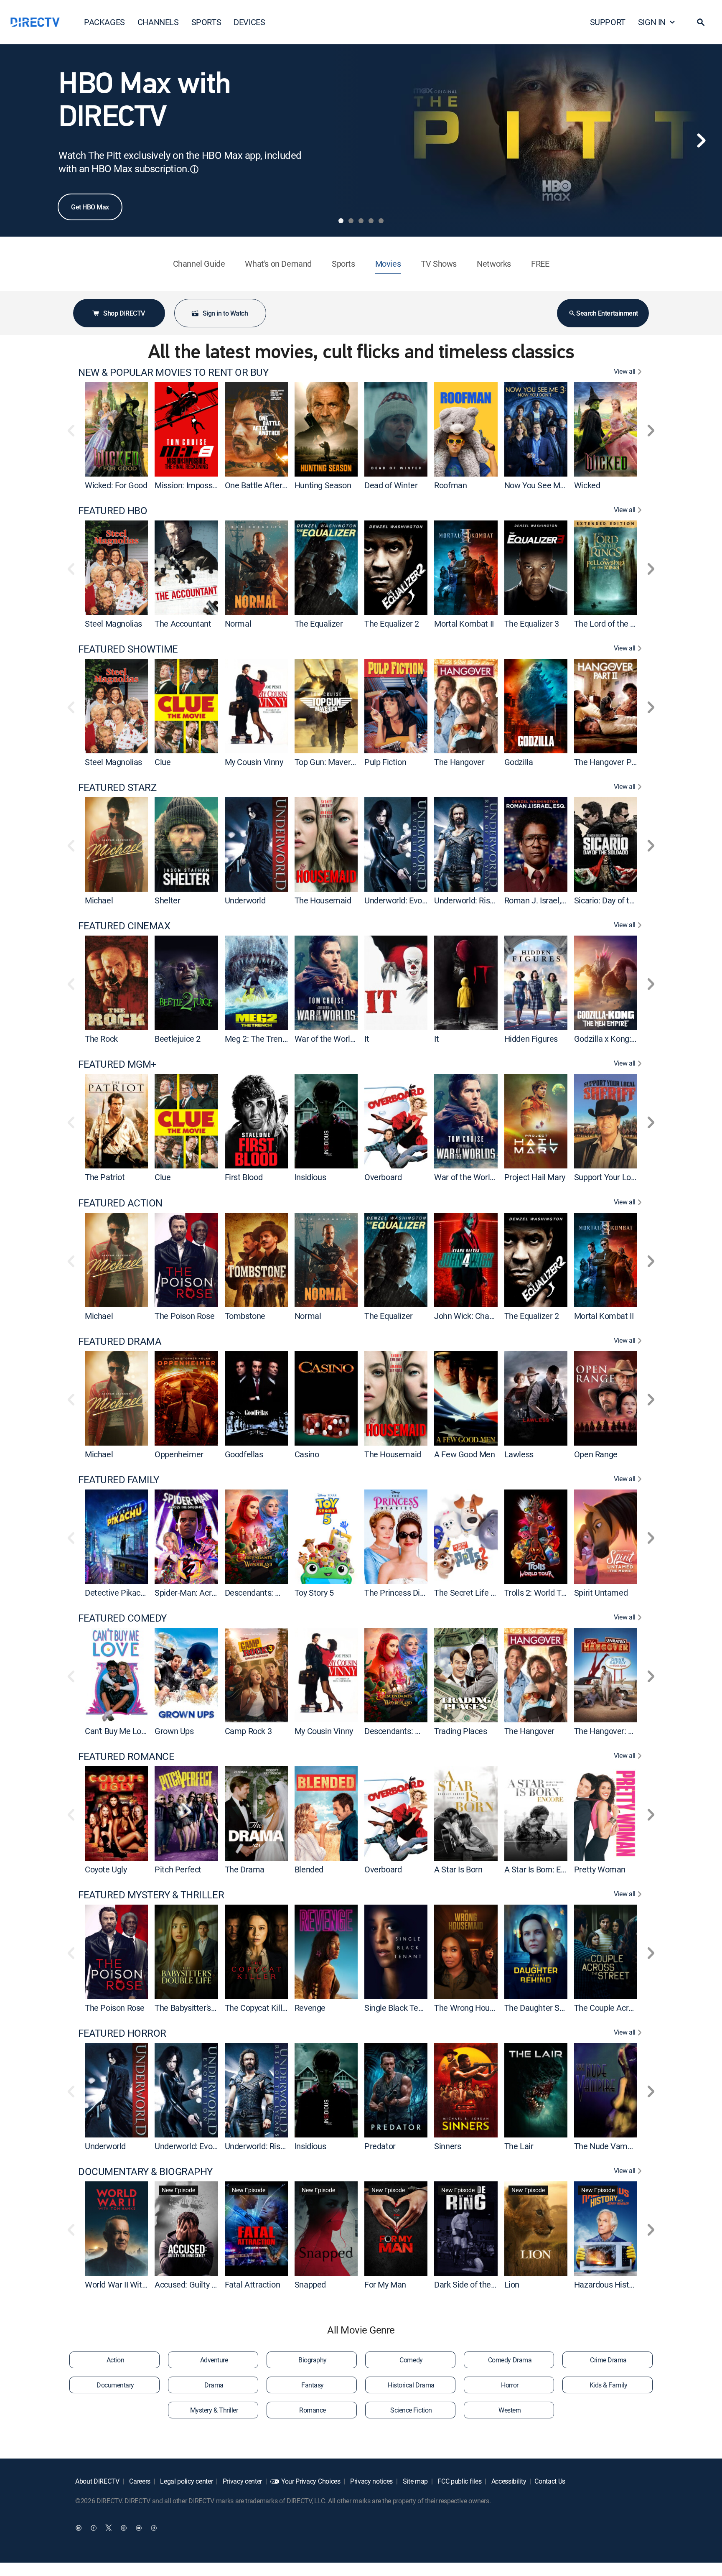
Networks (494, 264)
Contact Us (550, 2481)
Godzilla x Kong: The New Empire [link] (633, 1039)
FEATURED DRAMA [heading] (120, 1341)
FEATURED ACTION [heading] (120, 1203)
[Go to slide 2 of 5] (351, 221)
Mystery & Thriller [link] (214, 2410)
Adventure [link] (214, 2360)
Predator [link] (380, 2146)
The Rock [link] (101, 1039)
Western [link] (510, 2410)
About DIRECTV (97, 2481)
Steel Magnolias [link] (113, 624)
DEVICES (249, 22)
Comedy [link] (411, 2360)
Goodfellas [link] (244, 1454)
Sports (343, 264)
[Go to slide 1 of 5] (341, 221)
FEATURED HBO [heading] (113, 511)
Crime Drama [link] (608, 2360)
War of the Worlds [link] (327, 1039)
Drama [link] (214, 2385)
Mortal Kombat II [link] (464, 624)
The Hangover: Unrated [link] (615, 1731)
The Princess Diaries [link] (401, 1593)
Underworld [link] (245, 900)
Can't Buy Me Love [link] (117, 1731)
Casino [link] (307, 1454)
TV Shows (439, 264)
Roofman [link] (450, 485)
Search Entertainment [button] (607, 313)
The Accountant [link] (183, 624)
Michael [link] (99, 900)
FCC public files (459, 2481)
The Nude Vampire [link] (608, 2146)
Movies (388, 264)
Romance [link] (313, 2410)
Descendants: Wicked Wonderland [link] (286, 1593)
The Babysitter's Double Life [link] (204, 2008)
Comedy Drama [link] (510, 2360)
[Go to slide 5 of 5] (381, 221)
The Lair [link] (519, 2146)
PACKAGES (104, 22)
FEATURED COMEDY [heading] (122, 1618)
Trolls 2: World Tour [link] (539, 1593)
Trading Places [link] (460, 1731)
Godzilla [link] (519, 762)
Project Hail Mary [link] (535, 1177)
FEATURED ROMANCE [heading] (126, 1756)
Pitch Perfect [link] (178, 1869)
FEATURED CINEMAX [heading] (124, 926)
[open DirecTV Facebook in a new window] (94, 2528)
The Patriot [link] (105, 1177)
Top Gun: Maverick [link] (328, 762)
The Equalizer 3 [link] (532, 624)
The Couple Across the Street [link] (626, 2008)
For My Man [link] (385, 2284)
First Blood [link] (244, 1177)
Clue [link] (163, 762)
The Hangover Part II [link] (611, 762)
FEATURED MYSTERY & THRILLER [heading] (151, 1895)
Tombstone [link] (245, 1316)
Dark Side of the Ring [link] (471, 2284)
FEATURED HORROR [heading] (122, 2033)
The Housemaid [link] (323, 900)
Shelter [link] (167, 900)
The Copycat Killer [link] (257, 2008)
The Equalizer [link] (319, 624)
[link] (116, 429)
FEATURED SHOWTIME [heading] (128, 649)
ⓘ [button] (194, 169)
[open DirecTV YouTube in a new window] (139, 2528)
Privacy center (242, 2481)
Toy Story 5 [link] (314, 1593)
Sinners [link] (447, 2146)
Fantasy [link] (313, 2385)
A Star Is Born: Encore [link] (543, 1869)
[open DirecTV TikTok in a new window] (154, 2528)
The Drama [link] (245, 1869)
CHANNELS (158, 22)
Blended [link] (309, 1869)
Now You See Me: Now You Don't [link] (562, 485)
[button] (701, 22)
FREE (540, 264)
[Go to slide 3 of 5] (361, 221)
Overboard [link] (383, 1177)
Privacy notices (371, 2481)
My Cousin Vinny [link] (254, 762)
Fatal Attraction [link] (253, 2284)
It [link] (367, 1039)
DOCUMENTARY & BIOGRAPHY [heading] (145, 2172)
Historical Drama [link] (411, 2385)
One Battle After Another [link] (269, 485)
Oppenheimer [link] (179, 1454)
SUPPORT (608, 22)
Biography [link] (313, 2360)
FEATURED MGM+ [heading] (117, 1064)
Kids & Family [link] (609, 2385)
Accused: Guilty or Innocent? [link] (205, 2284)
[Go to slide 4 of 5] (371, 221)
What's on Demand (278, 264)
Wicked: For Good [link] (116, 485)
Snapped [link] (310, 2284)
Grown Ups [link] (174, 1731)
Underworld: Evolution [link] (403, 900)
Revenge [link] (310, 2008)
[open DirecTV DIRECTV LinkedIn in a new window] (79, 2528)
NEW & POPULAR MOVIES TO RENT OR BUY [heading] (173, 372)
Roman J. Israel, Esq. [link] (541, 900)
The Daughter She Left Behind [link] (558, 2008)
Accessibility (508, 2481)
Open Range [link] (596, 1454)
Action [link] (115, 2360)
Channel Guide (199, 264)
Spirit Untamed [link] (601, 1593)
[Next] (701, 140)
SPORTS (206, 22)
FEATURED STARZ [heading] (117, 787)
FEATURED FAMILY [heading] (119, 1480)
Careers (139, 2481)
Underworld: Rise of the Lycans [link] (489, 900)
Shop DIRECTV (124, 313)
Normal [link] (238, 624)
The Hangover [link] (459, 762)
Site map (414, 2481)
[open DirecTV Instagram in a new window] (124, 2528)
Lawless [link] (519, 1454)
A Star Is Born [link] (458, 1869)
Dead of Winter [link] (391, 485)
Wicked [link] (587, 485)
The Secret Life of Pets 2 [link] (478, 1593)
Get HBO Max (90, 207)
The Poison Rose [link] (184, 1316)
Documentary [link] (115, 2385)
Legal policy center (186, 2481)
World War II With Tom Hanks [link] (137, 2284)
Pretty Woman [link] (600, 1869)
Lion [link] (512, 2284)
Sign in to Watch (225, 313)
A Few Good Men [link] (464, 1454)
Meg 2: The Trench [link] (258, 1039)
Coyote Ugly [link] (106, 1869)
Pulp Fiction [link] (385, 762)
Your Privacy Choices (311, 2481)
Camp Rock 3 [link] (248, 1731)
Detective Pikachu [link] (117, 1593)
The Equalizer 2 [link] (392, 624)
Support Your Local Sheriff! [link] (622, 1177)
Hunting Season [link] (323, 485)
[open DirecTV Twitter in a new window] (109, 2528)
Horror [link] (510, 2385)
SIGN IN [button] (652, 22)
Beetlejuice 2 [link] (178, 1039)
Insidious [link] (310, 1177)
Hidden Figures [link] (531, 1039)
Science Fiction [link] (411, 2410)
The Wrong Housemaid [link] (475, 2008)
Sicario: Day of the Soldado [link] (622, 900)
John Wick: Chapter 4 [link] (472, 1316)
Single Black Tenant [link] (399, 2008)
